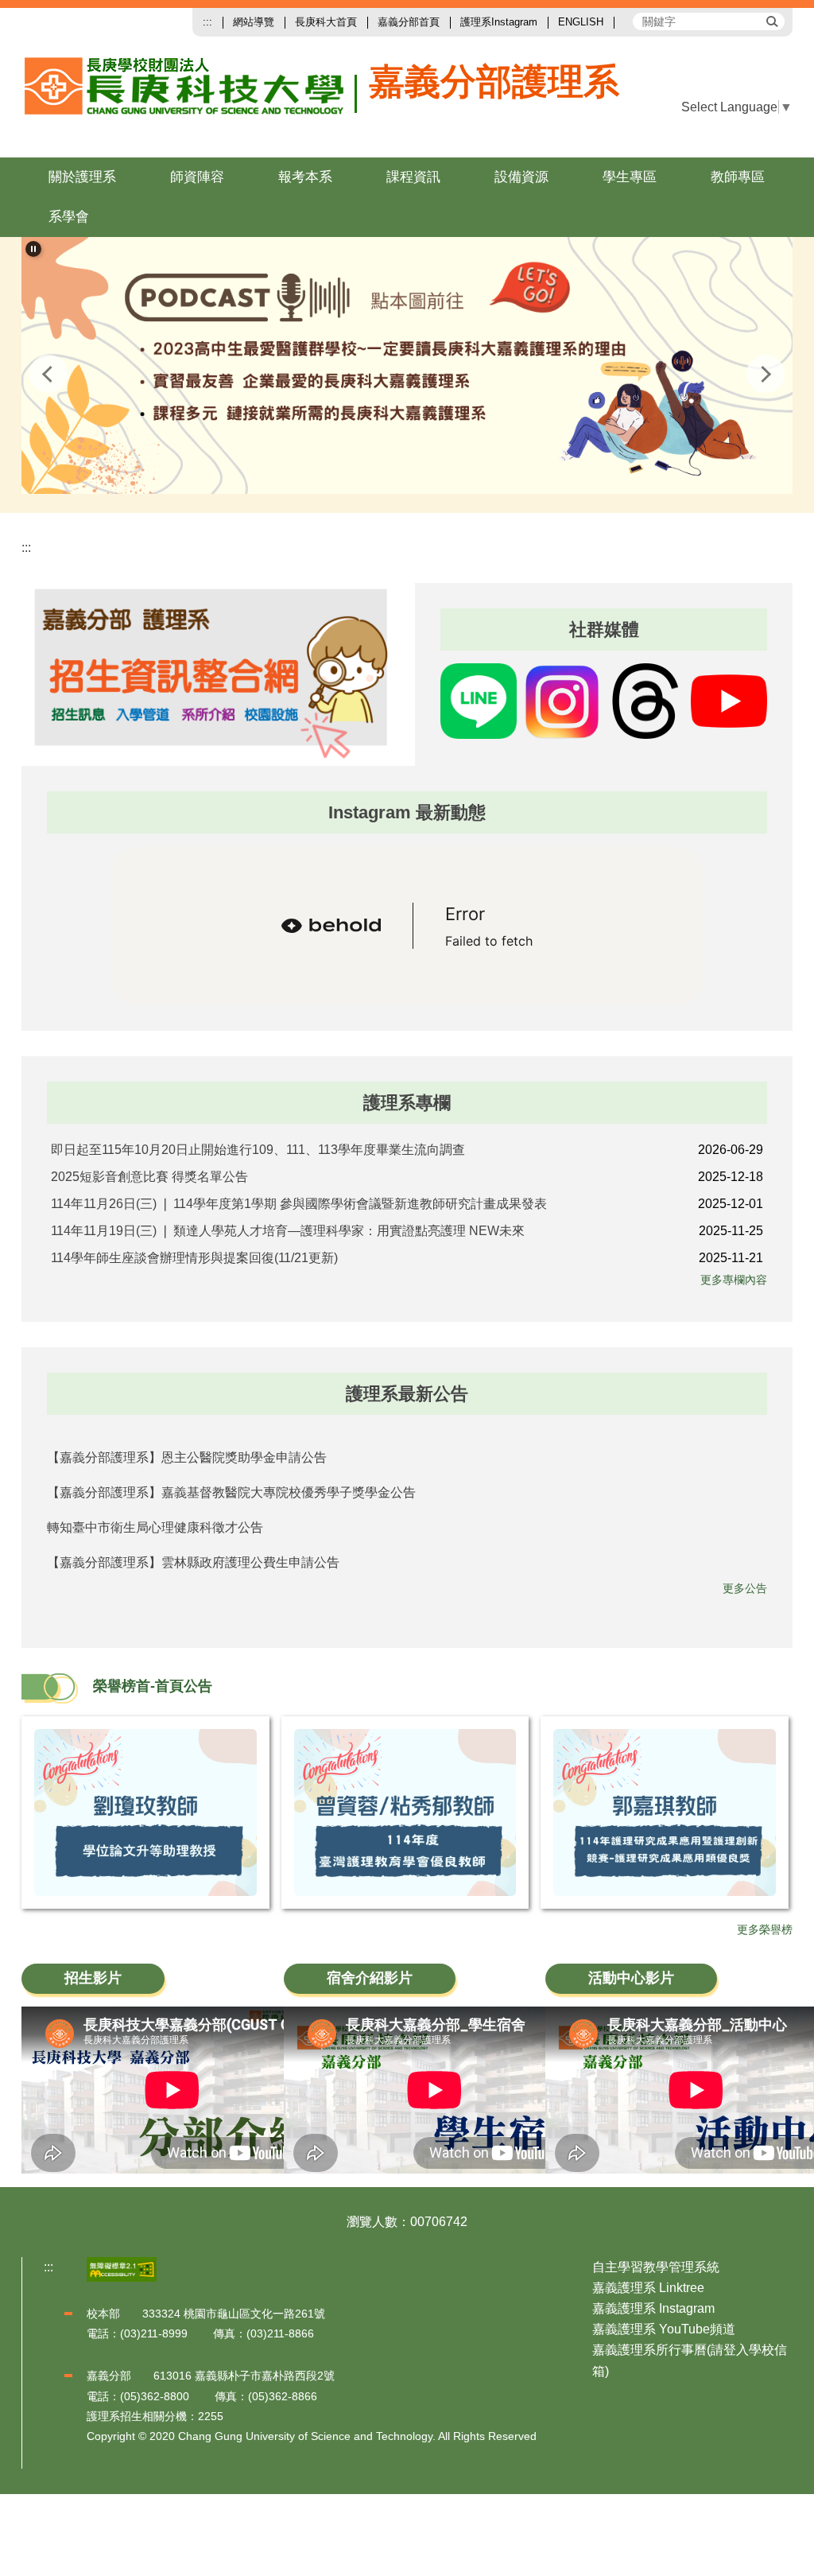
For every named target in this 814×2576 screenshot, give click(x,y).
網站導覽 (254, 22)
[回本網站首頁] (191, 99)
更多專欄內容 (734, 1280)
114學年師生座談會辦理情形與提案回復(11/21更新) (194, 1258)
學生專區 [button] (630, 177)
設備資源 (521, 177)
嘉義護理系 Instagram (653, 2308)
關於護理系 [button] (82, 177)
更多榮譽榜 (765, 1929)
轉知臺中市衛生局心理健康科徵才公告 (155, 1527)
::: (207, 22)
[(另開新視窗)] (210, 674)
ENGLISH (581, 22)
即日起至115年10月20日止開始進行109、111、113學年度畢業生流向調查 (258, 1150)
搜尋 (771, 21)
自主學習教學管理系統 (656, 2267)
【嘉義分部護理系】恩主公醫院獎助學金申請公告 (187, 1457)
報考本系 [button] (305, 177)
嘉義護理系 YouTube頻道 (664, 2329)
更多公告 (745, 1588)
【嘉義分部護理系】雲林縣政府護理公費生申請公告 (193, 1562)
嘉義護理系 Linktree (648, 2288)
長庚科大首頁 (326, 22)
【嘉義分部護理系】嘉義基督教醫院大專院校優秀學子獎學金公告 (231, 1492)
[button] (33, 249)
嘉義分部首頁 (409, 22)
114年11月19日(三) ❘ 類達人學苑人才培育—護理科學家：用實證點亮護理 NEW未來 (288, 1231)
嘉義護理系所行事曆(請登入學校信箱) (690, 2360)
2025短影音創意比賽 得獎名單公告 (149, 1177)
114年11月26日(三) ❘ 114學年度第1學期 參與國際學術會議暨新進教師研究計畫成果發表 (299, 1204)
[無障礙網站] (122, 2269)
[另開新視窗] (407, 365)
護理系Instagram (499, 22)
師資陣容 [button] (197, 177)
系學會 (69, 217)
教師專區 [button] (738, 177)
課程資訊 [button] (413, 177)
